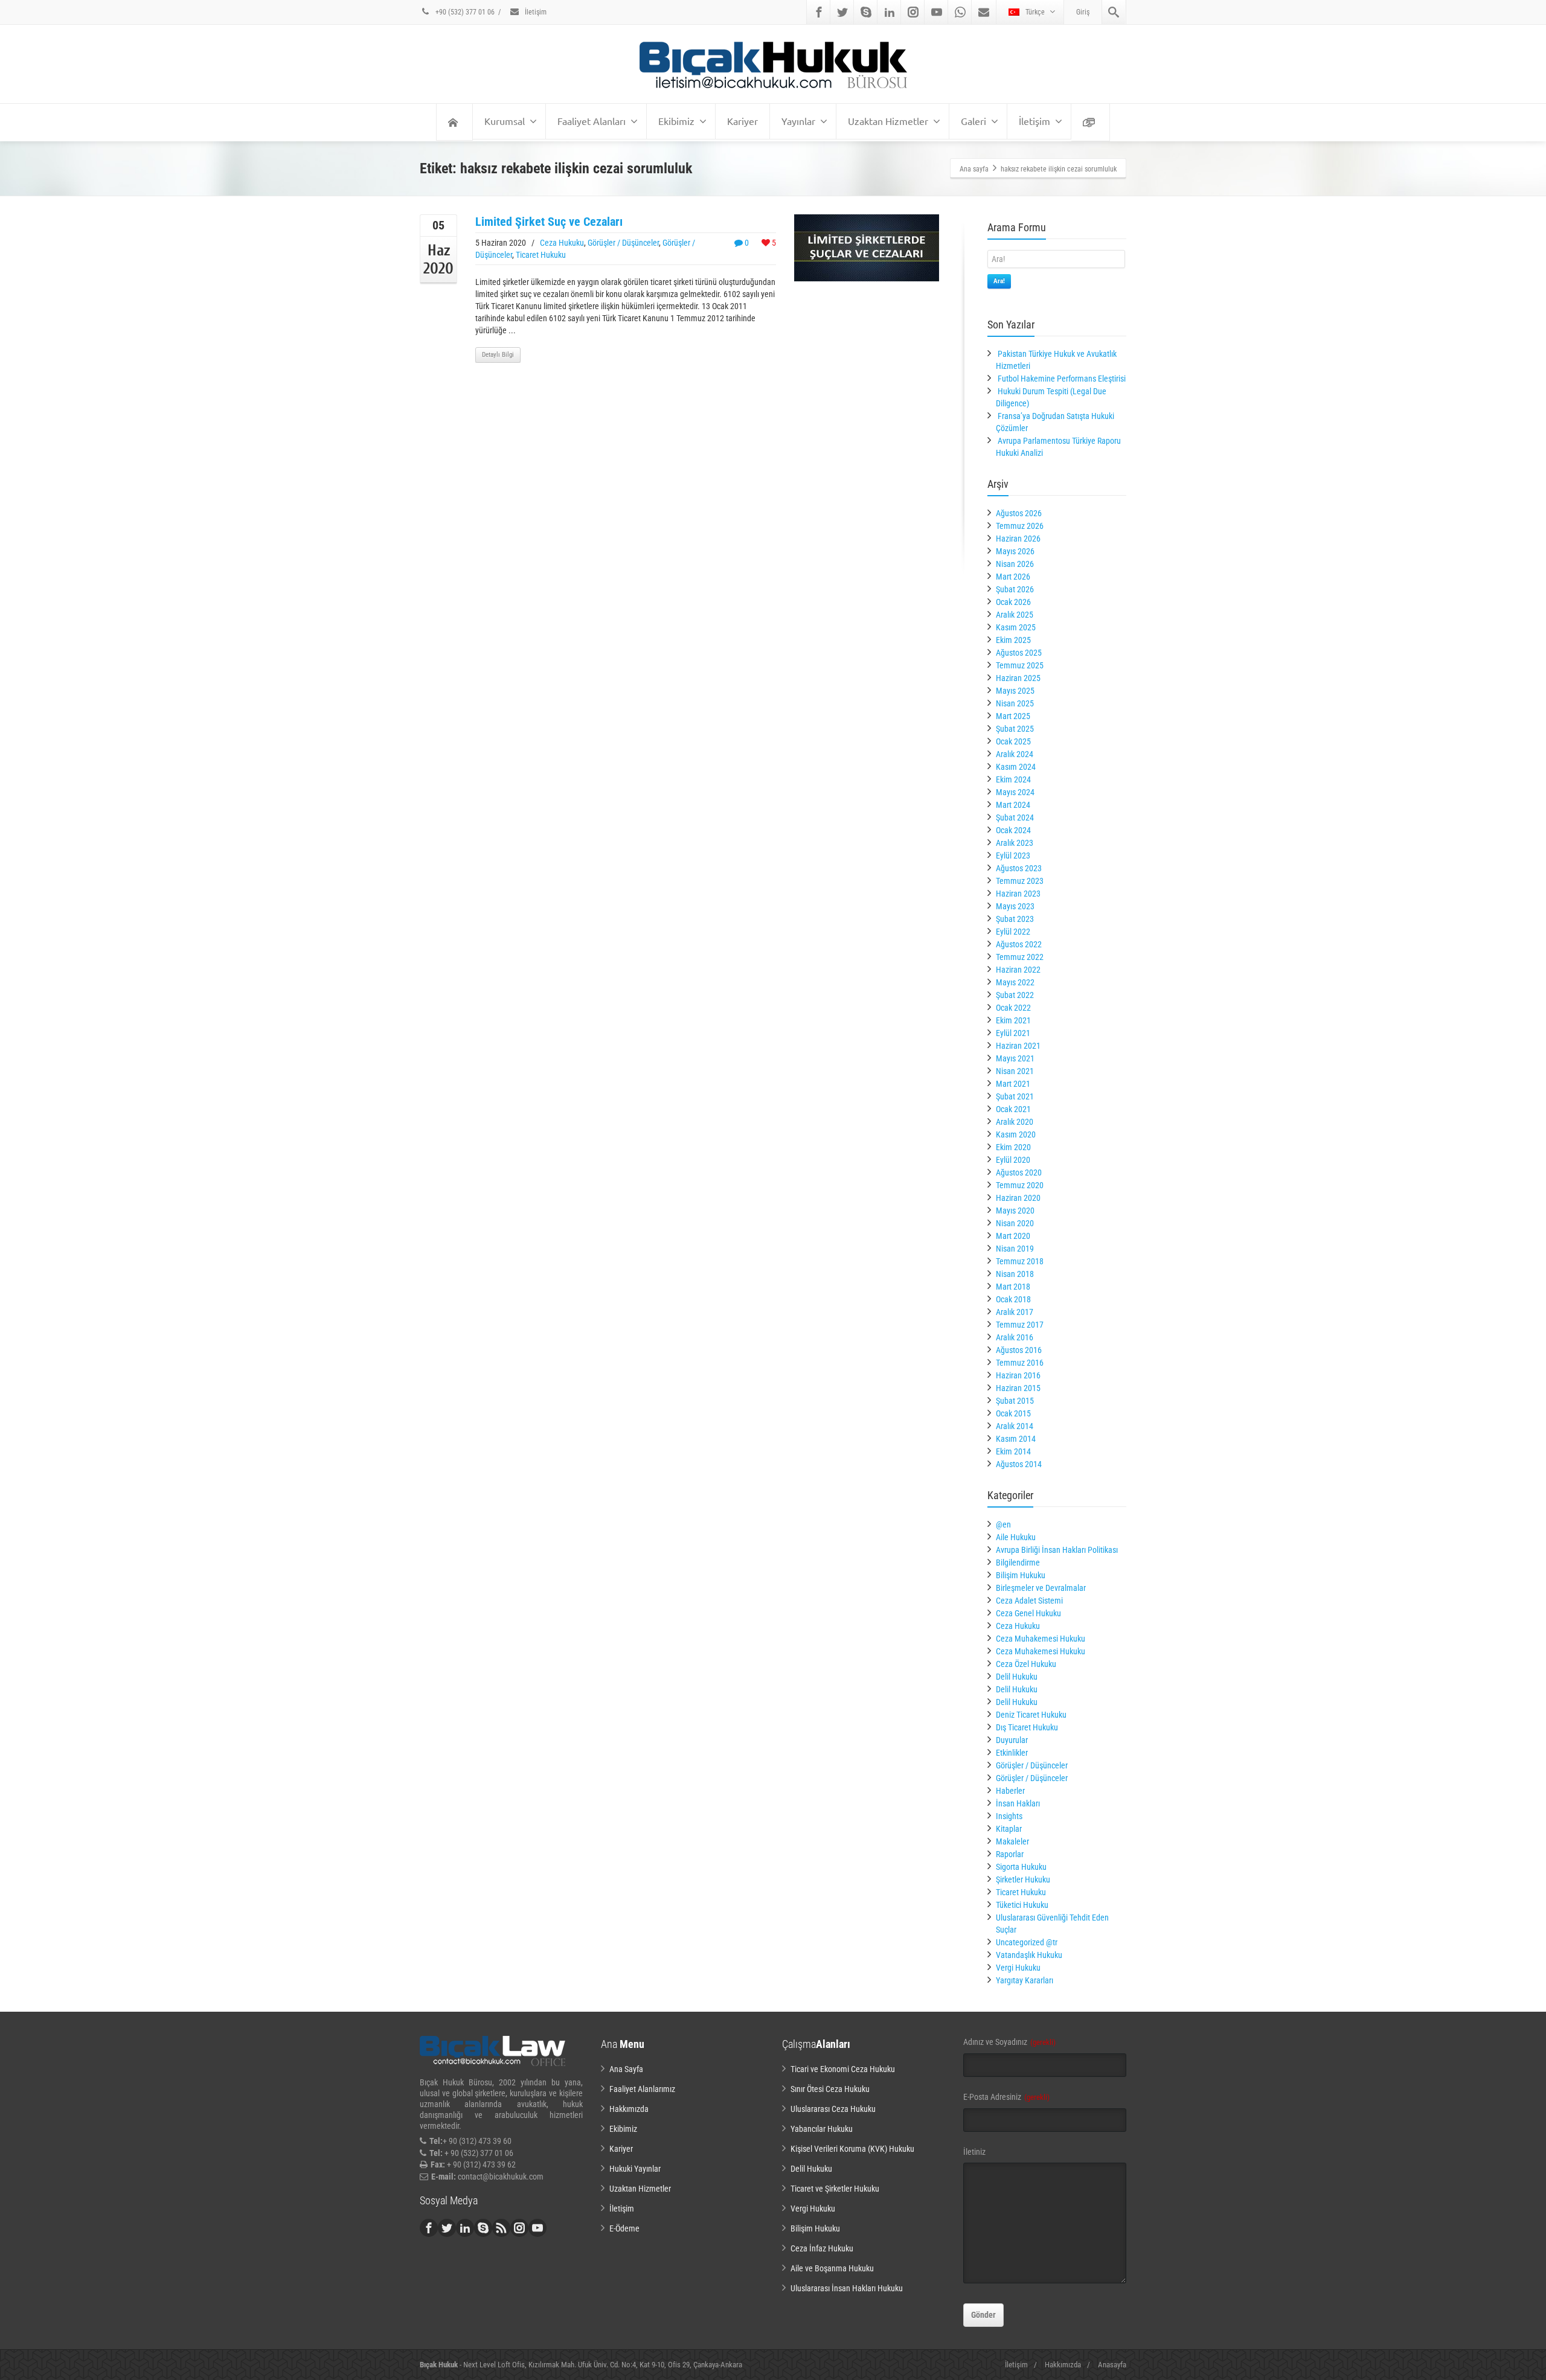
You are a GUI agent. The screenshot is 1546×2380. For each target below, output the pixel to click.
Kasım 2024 (1016, 767)
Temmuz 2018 (1020, 1261)
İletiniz (974, 2152)
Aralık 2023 (1015, 843)
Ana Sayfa (626, 2069)
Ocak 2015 (1013, 1413)
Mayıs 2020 (1015, 1211)
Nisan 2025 (1015, 703)
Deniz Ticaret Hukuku (1031, 1715)
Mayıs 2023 (1015, 906)
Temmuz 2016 (1020, 1363)
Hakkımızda (629, 2109)
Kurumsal (505, 121)
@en (1003, 1524)
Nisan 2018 (1015, 1274)
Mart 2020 (1013, 1236)
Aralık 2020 (1015, 1122)
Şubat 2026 (1015, 589)
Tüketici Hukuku (1022, 1905)
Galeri (973, 121)
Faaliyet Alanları (592, 121)
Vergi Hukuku (1018, 1968)
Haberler (1010, 1791)
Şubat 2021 (1015, 1096)
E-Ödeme (624, 2228)
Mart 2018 (1013, 1287)
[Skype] (866, 12)
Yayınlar (798, 121)
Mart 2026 (1013, 577)
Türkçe (1035, 12)
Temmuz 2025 (1020, 665)
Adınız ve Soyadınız (1009, 2042)
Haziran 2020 (1018, 1198)
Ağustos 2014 (1019, 1464)
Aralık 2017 (1015, 1312)
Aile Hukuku (1016, 1537)
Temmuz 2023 (1020, 881)
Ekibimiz (676, 121)
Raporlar (1010, 1854)
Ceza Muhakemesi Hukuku (1041, 1639)
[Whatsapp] (960, 12)
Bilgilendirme (1018, 1563)
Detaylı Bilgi (498, 355)
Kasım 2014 (1016, 1439)
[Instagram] (913, 12)
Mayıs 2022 (1015, 982)
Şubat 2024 (1015, 817)
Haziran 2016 (1018, 1375)
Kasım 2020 (1016, 1134)
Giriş (1083, 12)
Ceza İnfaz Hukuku (822, 2248)
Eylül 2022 (1013, 932)
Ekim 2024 (1013, 779)
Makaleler (1012, 1841)
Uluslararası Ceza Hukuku (833, 2109)
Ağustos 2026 (1019, 513)
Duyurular (1012, 1740)
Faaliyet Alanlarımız (642, 2089)
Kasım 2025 (1016, 627)
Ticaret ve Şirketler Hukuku (835, 2189)
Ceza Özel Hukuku (1026, 1664)
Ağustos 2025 (1019, 653)
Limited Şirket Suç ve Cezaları (549, 222)
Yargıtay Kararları (1025, 1980)
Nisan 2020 (1015, 1223)
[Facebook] (819, 12)
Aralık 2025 (1015, 615)
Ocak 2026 (1013, 602)
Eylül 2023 (1013, 856)
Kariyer (743, 121)
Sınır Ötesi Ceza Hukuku (830, 2089)
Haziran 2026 (1018, 539)
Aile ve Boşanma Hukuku (832, 2268)
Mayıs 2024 (1015, 792)
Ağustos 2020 (1019, 1172)
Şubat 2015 (1015, 1401)
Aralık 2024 (1015, 754)
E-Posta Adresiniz (1006, 2097)
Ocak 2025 (1013, 741)
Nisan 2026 (1015, 564)
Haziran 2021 (1018, 1046)
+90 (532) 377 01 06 (464, 12)
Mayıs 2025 (1015, 691)
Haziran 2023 (1018, 894)
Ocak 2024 (1013, 830)
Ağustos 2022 (1019, 944)
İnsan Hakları (1018, 1803)
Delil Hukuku (1017, 1677)
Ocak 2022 (1013, 1008)
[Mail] (984, 12)
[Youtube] (937, 12)
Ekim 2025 (1013, 640)
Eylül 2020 (1013, 1160)
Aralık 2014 (1015, 1426)
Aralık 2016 (1015, 1337)
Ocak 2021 (1013, 1109)
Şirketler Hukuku (1023, 1879)
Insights (1009, 1816)
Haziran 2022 (1018, 970)
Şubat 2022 (1015, 995)
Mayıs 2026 (1015, 551)
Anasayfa (1112, 2365)
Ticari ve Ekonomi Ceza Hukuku (843, 2069)
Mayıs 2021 (1015, 1058)
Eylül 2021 (1013, 1033)
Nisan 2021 (1015, 1071)
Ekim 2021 (1013, 1020)
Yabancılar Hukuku (822, 2129)
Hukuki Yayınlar (635, 2169)
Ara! (999, 281)
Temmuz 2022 (1020, 957)
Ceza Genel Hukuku (1028, 1613)
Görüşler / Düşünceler (623, 243)
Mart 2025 (1013, 716)
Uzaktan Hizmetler (888, 121)
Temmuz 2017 (1020, 1325)
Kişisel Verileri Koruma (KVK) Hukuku (852, 2149)
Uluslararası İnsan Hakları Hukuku (847, 2288)
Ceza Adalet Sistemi (1029, 1601)
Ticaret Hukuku (541, 255)
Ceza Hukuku (562, 243)
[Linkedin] (890, 12)
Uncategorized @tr (1027, 1942)
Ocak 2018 (1013, 1299)
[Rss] (501, 2228)
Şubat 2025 (1015, 729)
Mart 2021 (1013, 1084)
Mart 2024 (1013, 805)
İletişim (535, 12)
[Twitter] (842, 12)
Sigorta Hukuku (1021, 1867)
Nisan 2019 (1015, 1249)
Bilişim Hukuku (1021, 1575)
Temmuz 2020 (1020, 1185)
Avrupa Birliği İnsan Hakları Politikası (1057, 1550)
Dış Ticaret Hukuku (1027, 1727)
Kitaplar (1009, 1829)
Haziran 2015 (1018, 1388)
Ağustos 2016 (1019, 1350)
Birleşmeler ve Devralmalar (1041, 1588)
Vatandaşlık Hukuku (1029, 1955)
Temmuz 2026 (1020, 526)
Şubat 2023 (1015, 919)
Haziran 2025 (1018, 678)
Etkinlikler (1012, 1753)
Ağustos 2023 (1019, 868)
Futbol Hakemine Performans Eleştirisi (1062, 379)
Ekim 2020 (1013, 1147)
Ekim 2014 (1013, 1451)
